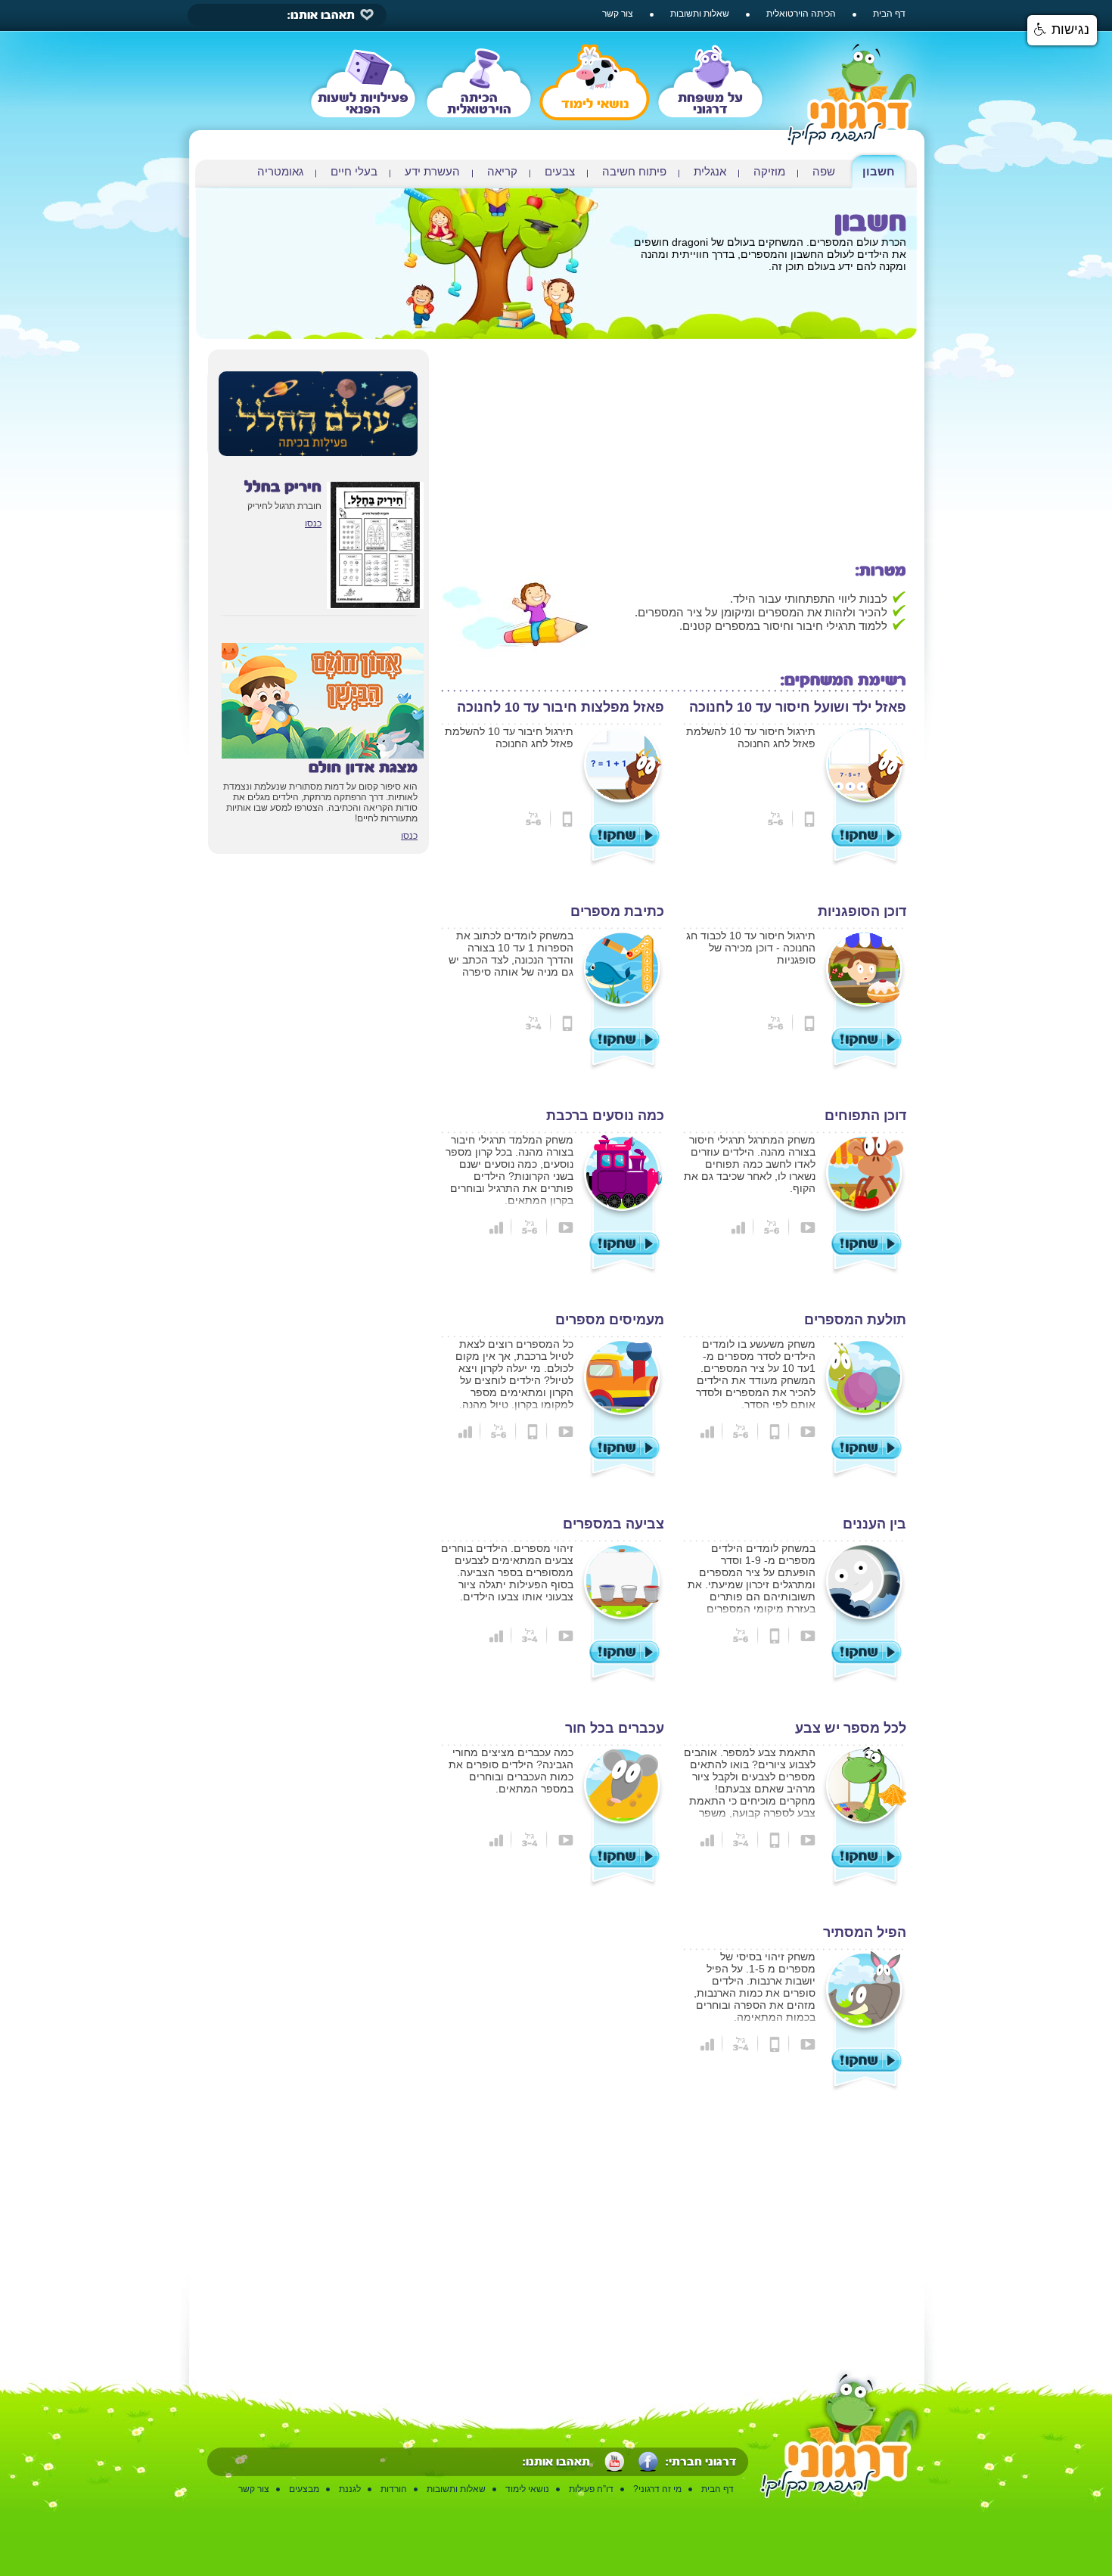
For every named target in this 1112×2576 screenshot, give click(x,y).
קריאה (502, 171)
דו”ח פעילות (591, 2489)
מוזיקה (769, 171)
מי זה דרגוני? (657, 2489)
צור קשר (618, 14)
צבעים (560, 171)
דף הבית (889, 14)
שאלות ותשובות (700, 14)
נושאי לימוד (527, 2489)
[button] (1062, 30)
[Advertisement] (674, 455)
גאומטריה (280, 171)
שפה (824, 171)
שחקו (867, 835)
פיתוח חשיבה (634, 171)
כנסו (313, 523)
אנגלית (710, 171)
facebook (648, 2461)
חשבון (879, 171)
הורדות (394, 2489)
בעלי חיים (354, 171)
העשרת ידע (432, 171)
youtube (614, 2461)
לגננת (350, 2489)
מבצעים (304, 2489)
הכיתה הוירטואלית (801, 14)
